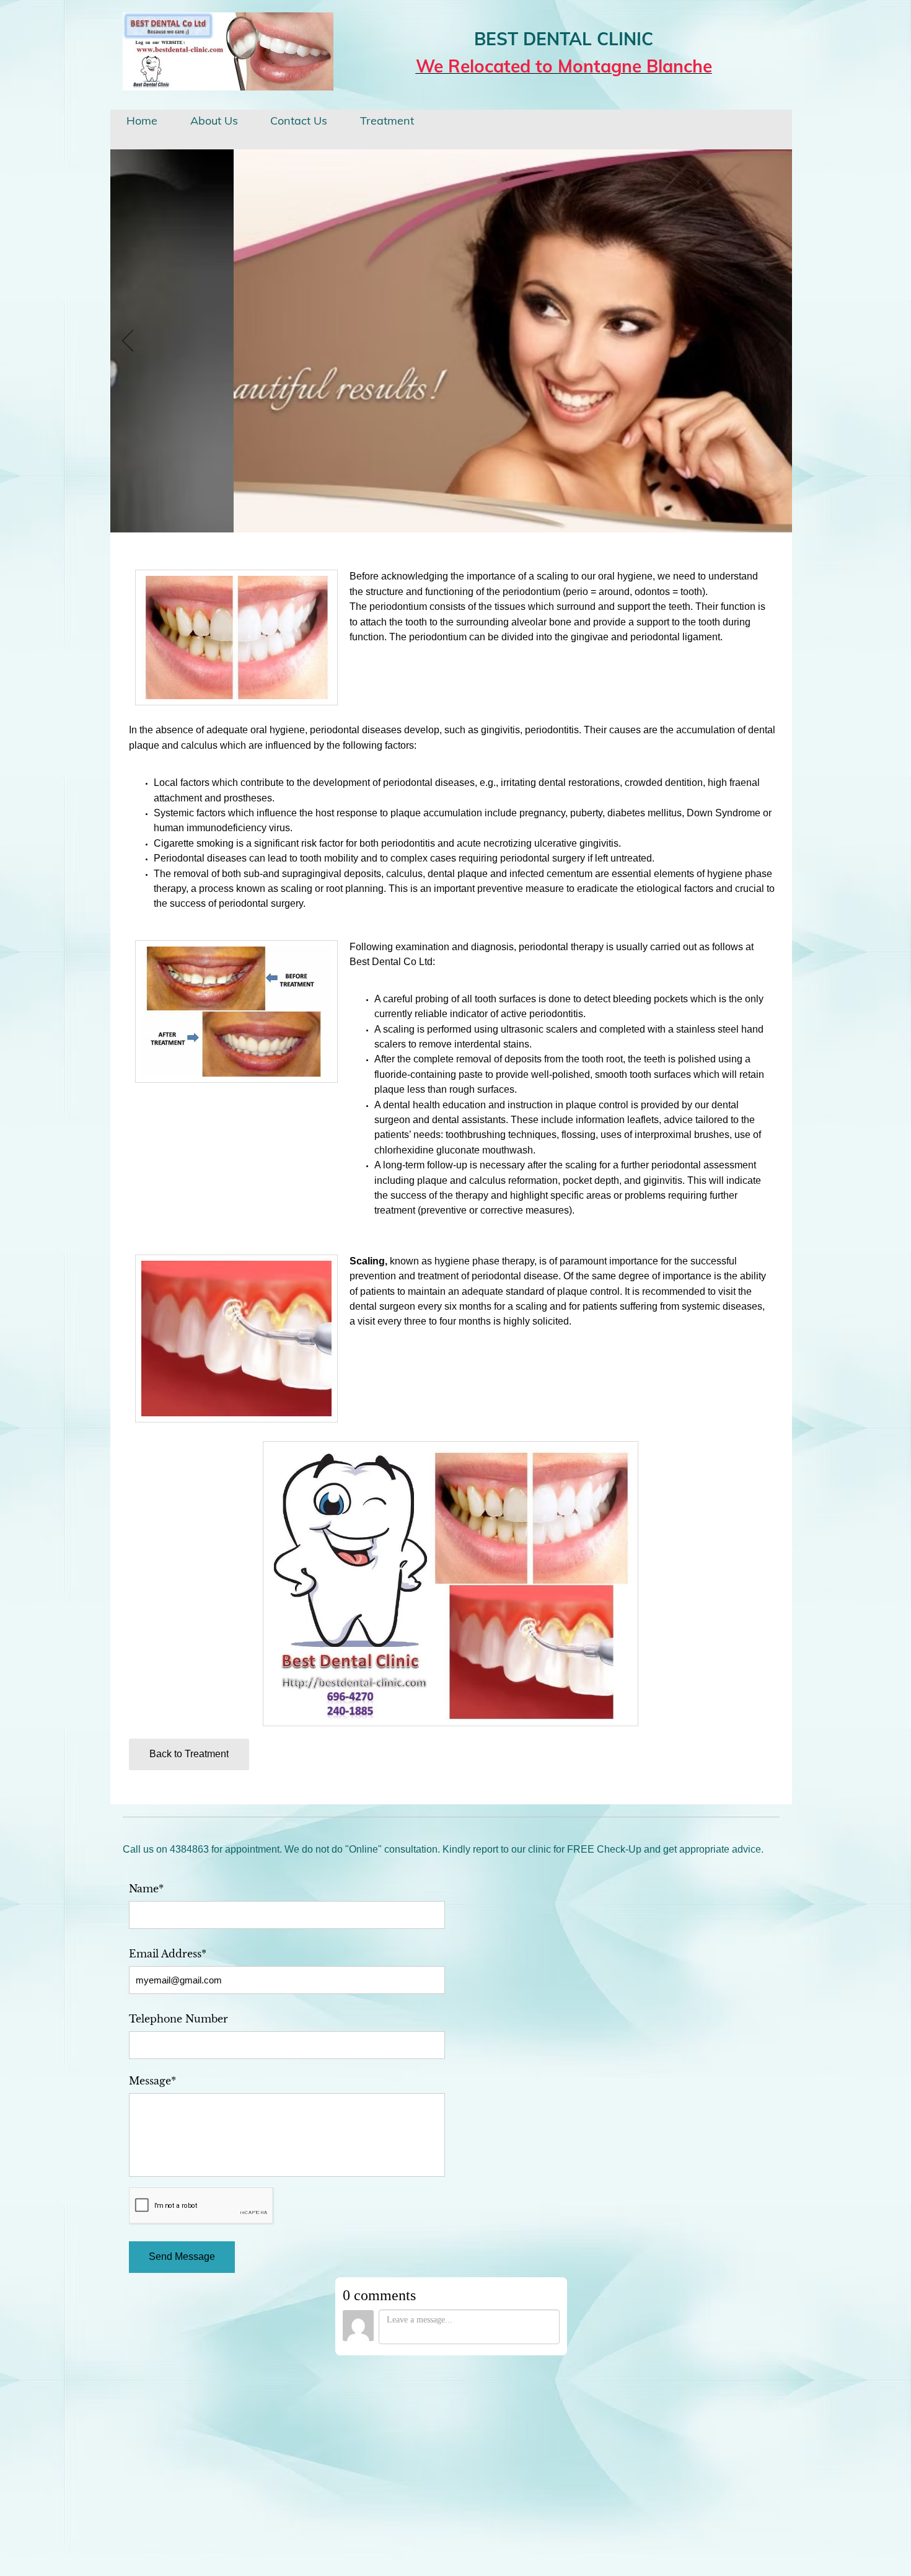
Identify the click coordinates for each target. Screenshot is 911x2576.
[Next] (775, 342)
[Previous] (128, 342)
